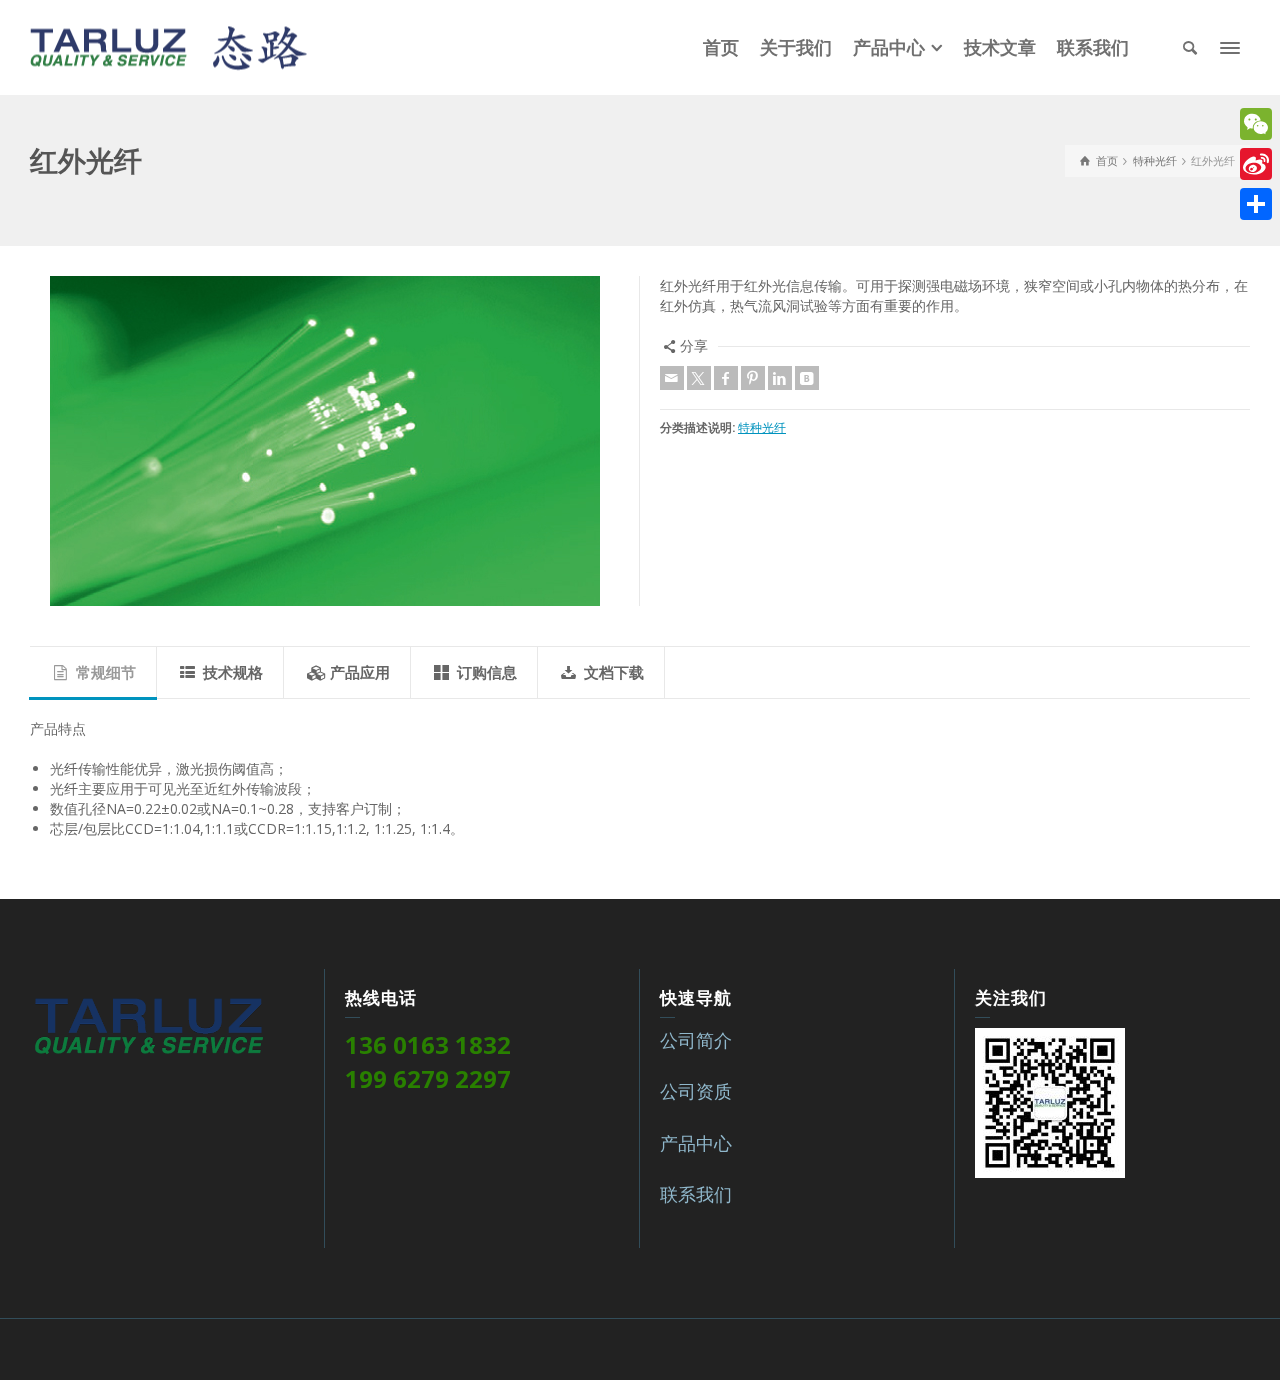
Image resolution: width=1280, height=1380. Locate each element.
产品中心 (696, 1143)
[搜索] (1190, 48)
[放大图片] (325, 441)
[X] (699, 378)
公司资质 (696, 1091)
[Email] (672, 378)
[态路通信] (168, 45)
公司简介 (696, 1040)
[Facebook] (726, 378)
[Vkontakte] (807, 378)
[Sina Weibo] (1256, 164)
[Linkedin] (780, 378)
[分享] (1256, 204)
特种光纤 (762, 427)
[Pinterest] (753, 378)
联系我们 (696, 1194)
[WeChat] (1256, 124)
